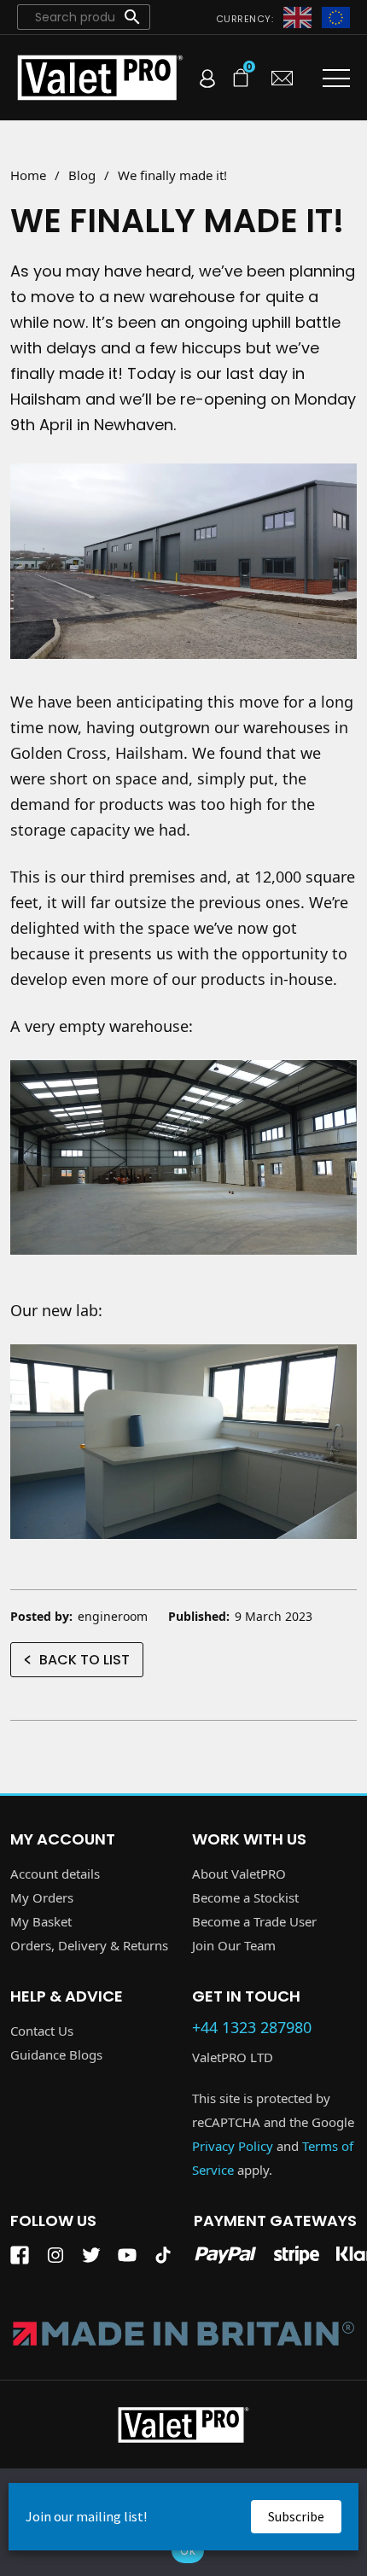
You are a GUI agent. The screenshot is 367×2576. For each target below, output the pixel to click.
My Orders (42, 1897)
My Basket (41, 1921)
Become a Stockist (245, 1897)
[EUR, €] (336, 16)
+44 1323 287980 (252, 2028)
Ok (188, 2550)
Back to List (84, 1660)
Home (28, 175)
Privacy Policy (233, 2146)
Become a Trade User (254, 1921)
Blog (82, 175)
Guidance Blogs (56, 2054)
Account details (55, 1874)
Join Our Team (234, 1945)
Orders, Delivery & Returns (89, 1945)
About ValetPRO (239, 1874)
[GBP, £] (297, 16)
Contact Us (42, 2031)
